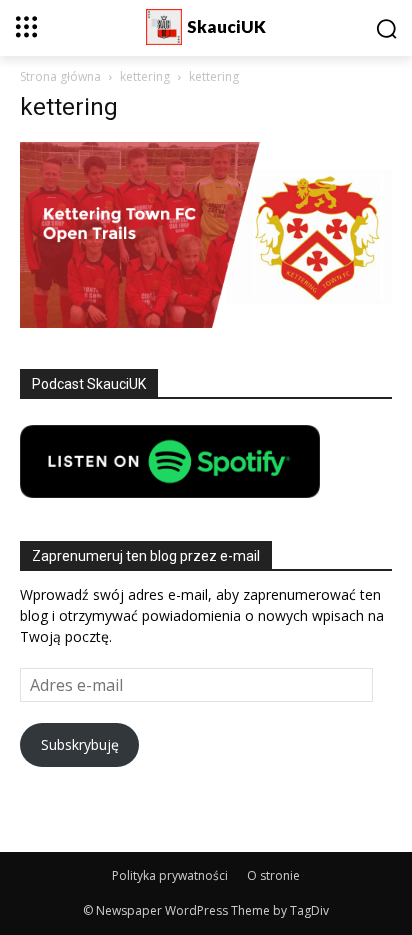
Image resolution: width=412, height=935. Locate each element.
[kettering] (206, 322)
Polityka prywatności (170, 875)
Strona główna (60, 76)
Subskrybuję (80, 744)
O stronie (273, 875)
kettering (145, 76)
